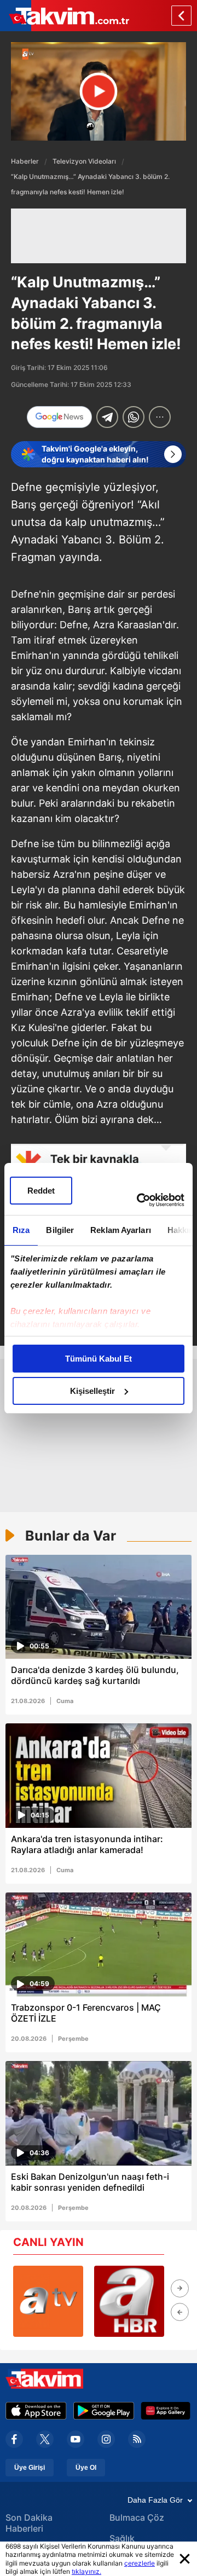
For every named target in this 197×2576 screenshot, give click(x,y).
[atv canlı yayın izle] (48, 2301)
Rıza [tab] (21, 1230)
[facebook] (14, 2439)
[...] (160, 417)
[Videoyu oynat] (99, 92)
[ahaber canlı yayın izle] (129, 2301)
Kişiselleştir (92, 1391)
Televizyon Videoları (84, 161)
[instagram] (106, 2439)
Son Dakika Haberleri (29, 2523)
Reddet (41, 1191)
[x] (45, 2439)
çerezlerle (140, 2563)
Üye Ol (86, 2468)
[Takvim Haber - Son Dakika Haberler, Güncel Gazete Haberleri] (65, 16)
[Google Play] (104, 2411)
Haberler (25, 161)
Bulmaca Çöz (137, 2517)
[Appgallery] (166, 2411)
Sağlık (122, 2538)
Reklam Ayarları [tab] (121, 1230)
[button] (180, 2288)
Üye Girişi (30, 2468)
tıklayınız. (86, 2571)
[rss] (137, 2439)
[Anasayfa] (181, 16)
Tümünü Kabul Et (99, 1359)
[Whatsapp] (134, 417)
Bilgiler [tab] (60, 1230)
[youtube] (76, 2439)
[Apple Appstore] (36, 2411)
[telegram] (107, 417)
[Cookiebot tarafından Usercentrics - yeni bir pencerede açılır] (139, 1200)
